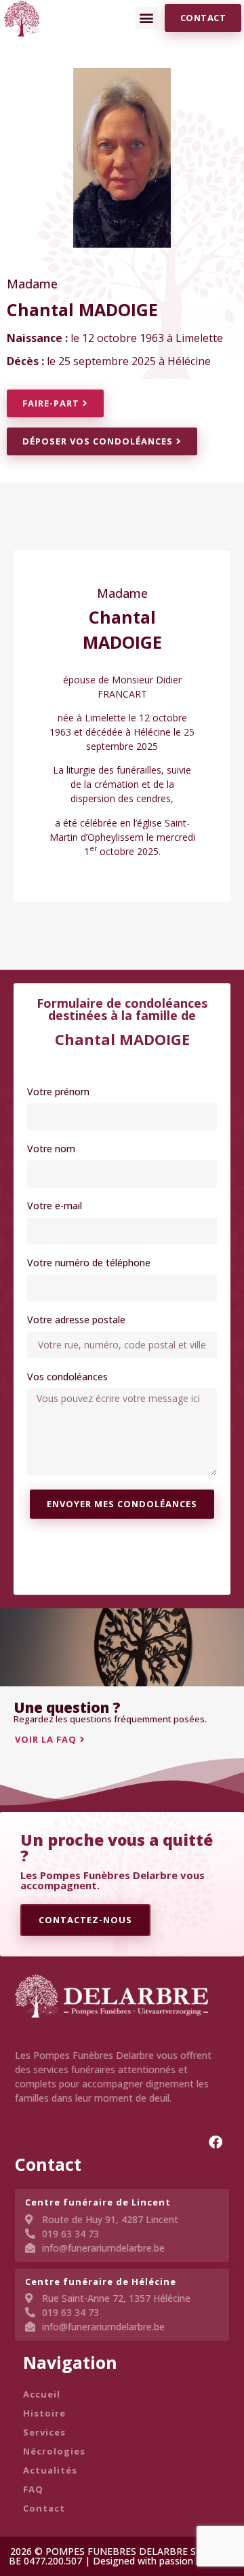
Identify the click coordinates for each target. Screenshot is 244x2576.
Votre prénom (58, 1093)
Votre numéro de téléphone (89, 1264)
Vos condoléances (67, 1378)
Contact (44, 2508)
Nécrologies (54, 2451)
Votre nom (51, 1150)
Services (44, 2432)
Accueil (42, 2394)
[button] (147, 18)
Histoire (44, 2413)
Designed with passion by (151, 2561)
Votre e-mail (55, 1207)
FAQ (33, 2489)
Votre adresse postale (76, 1321)
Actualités (50, 2470)
